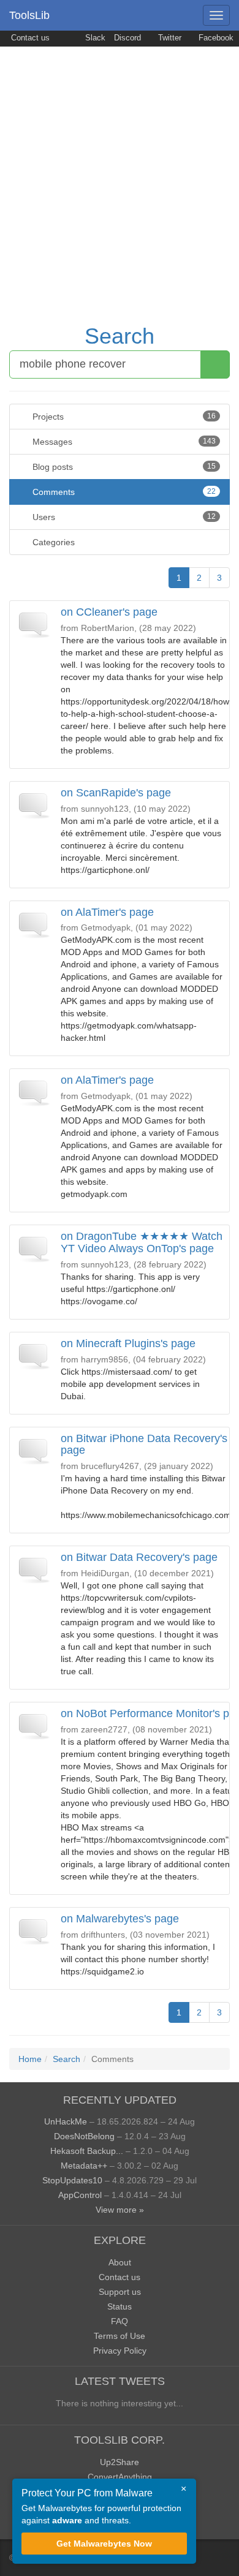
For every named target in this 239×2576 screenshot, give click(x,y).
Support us (120, 2292)
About (120, 2262)
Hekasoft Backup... (87, 2151)
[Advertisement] (120, 172)
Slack (94, 38)
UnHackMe (66, 2121)
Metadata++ (84, 2166)
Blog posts (123, 467)
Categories (52, 542)
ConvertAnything (120, 2477)
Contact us (29, 38)
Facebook (215, 38)
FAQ (120, 2321)
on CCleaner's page (109, 612)
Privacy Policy (120, 2351)
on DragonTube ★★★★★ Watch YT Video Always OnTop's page (142, 1242)
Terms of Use (120, 2336)
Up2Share (120, 2462)
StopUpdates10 (72, 2180)
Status (120, 2306)
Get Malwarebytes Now (104, 2544)
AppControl (80, 2195)
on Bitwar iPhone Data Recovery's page (144, 1445)
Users (123, 517)
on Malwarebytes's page (120, 1919)
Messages (123, 442)
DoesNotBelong (84, 2136)
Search (120, 336)
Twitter (169, 38)
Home (30, 2059)
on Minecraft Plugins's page (128, 1343)
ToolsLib (29, 15)
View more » (120, 2210)
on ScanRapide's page (116, 793)
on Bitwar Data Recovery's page (139, 1557)
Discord (127, 38)
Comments (123, 492)
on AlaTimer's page (107, 912)
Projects (123, 417)
